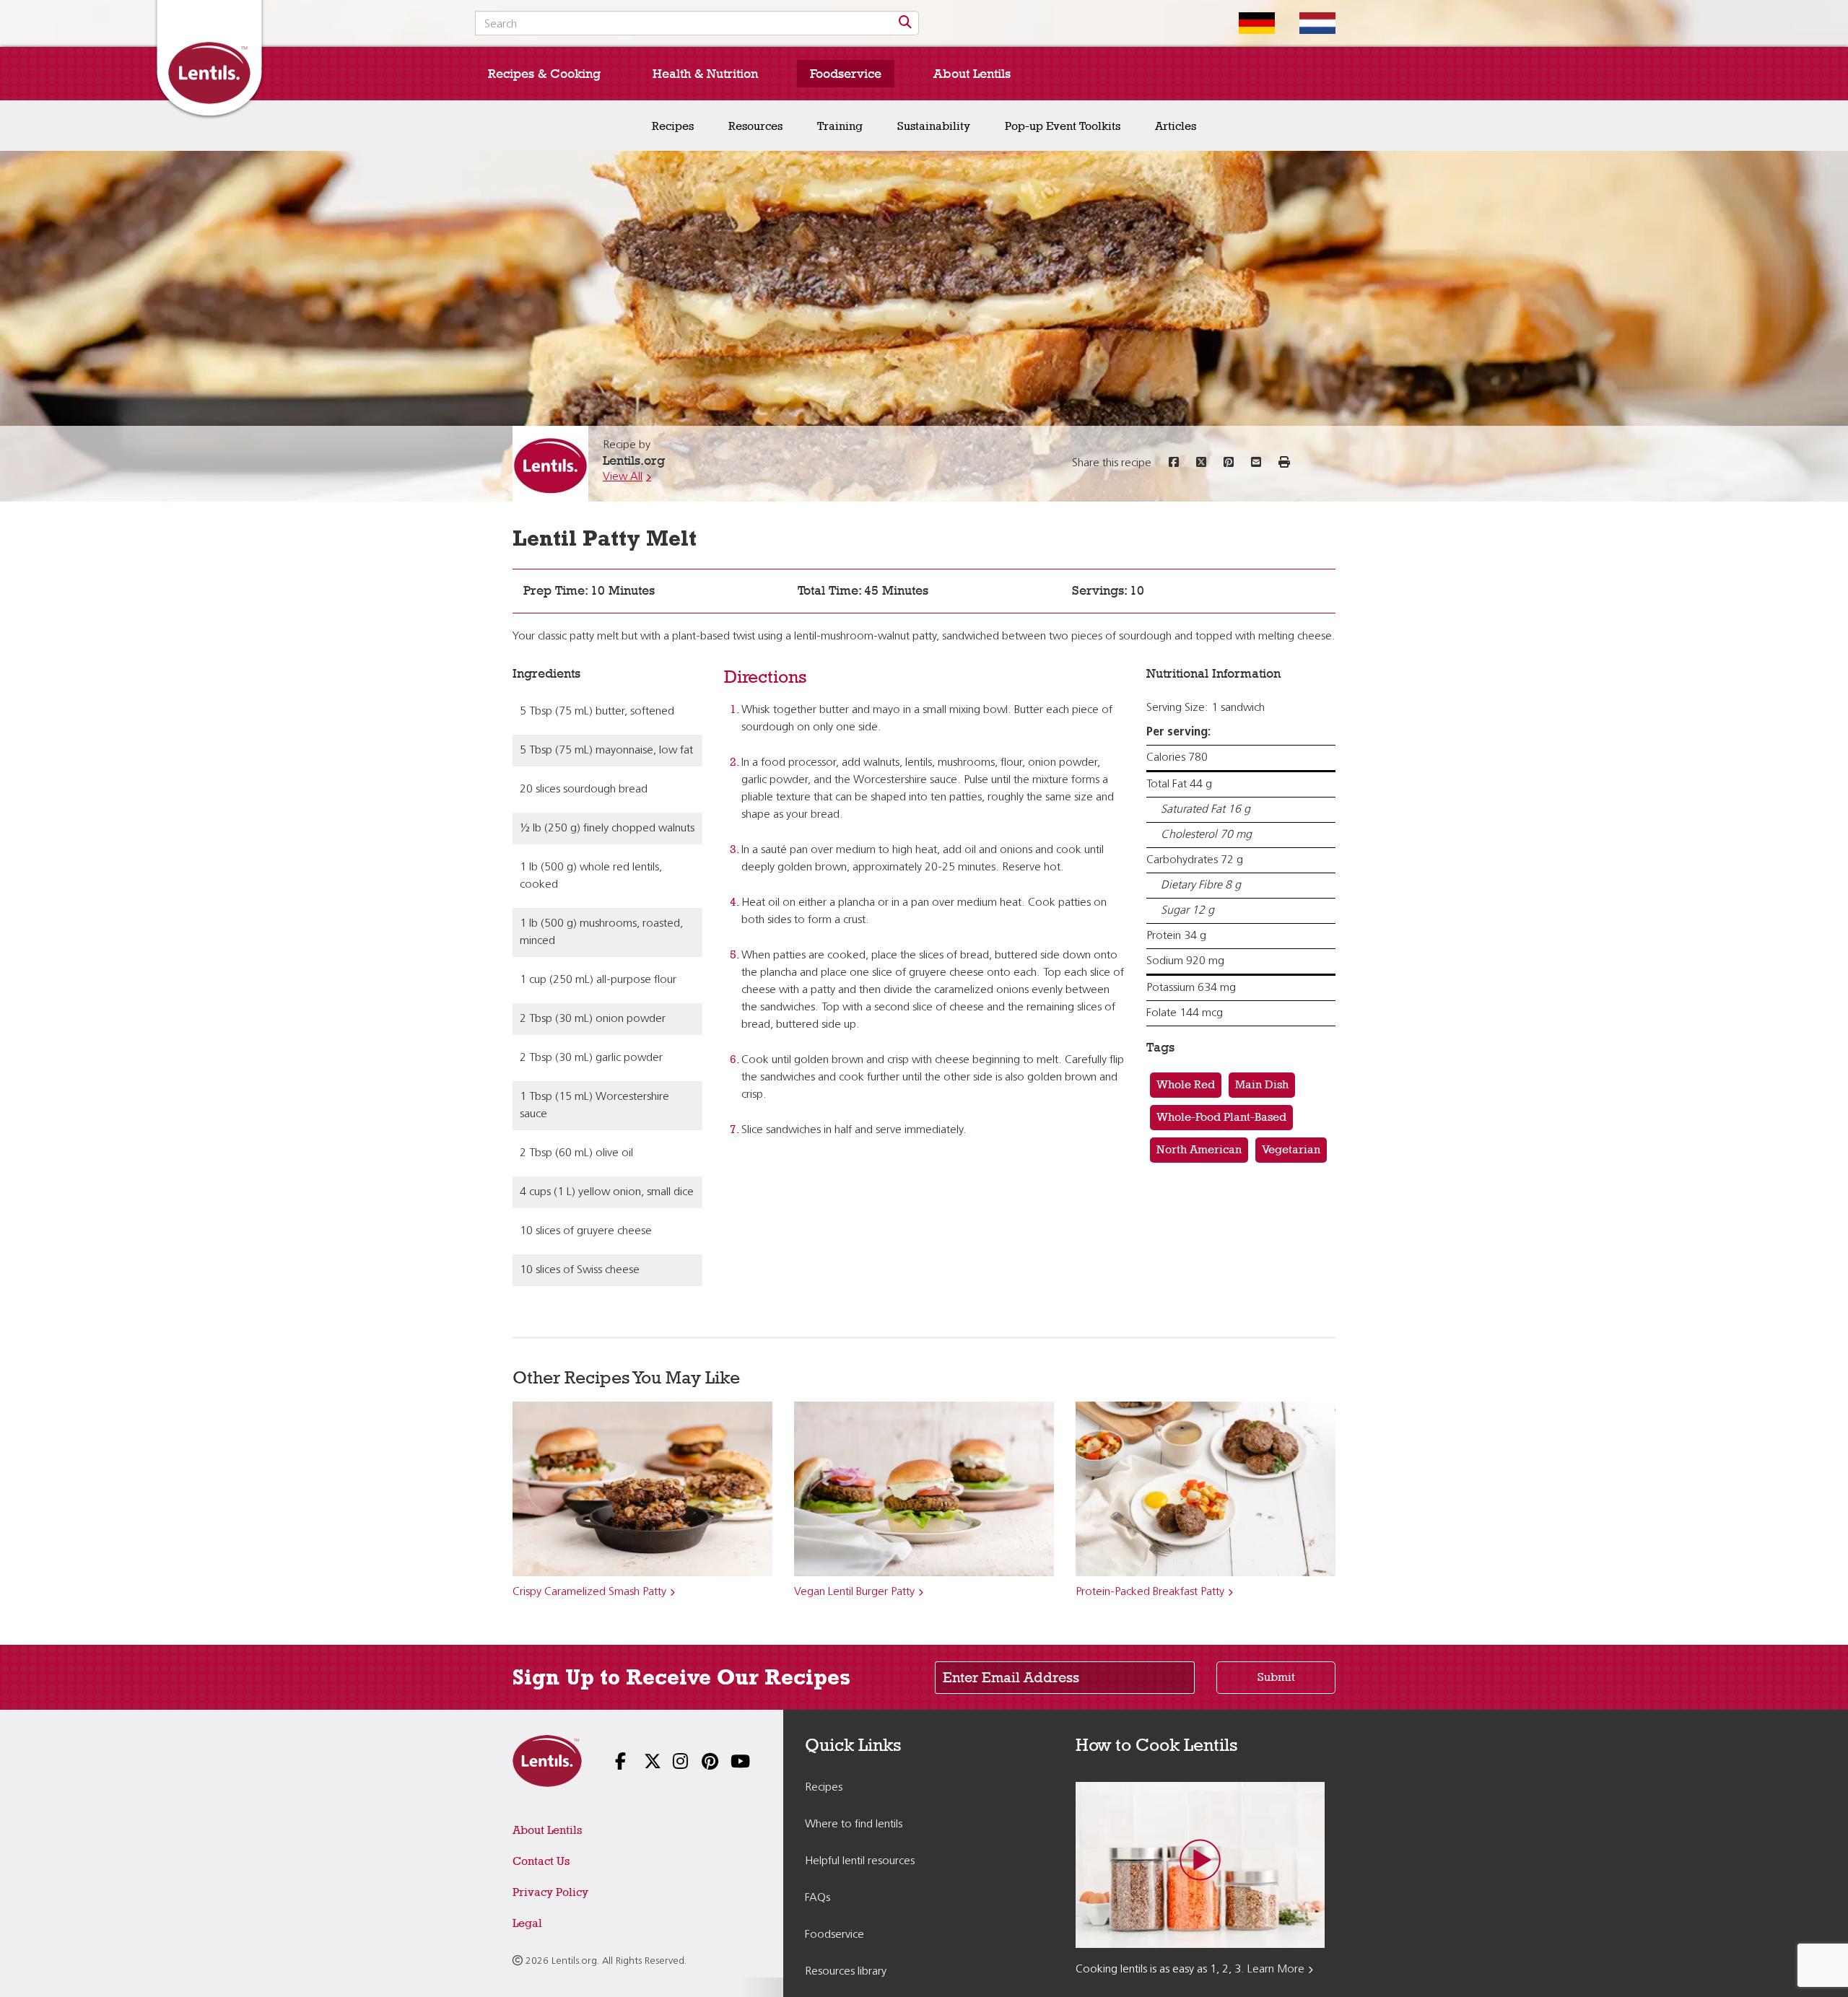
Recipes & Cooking (544, 74)
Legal (527, 1923)
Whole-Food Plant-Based (1221, 1117)
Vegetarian (1291, 1149)
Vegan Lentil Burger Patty (854, 1592)
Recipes (673, 126)
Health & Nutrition (705, 74)
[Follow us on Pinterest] (700, 1763)
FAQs (818, 1898)
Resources (755, 126)
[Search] (905, 23)
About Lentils (972, 74)
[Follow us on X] (642, 1763)
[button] (1284, 463)
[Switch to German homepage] (1246, 23)
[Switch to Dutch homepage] (1307, 23)
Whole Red (1186, 1084)
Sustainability (934, 126)
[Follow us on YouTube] (729, 1763)
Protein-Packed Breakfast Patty (1150, 1592)
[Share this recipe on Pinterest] (1229, 463)
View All (623, 477)
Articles (1176, 126)
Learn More (1276, 1970)
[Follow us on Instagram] (671, 1763)
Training (840, 126)
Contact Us (541, 1861)
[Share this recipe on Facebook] (1174, 463)
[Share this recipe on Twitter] (1201, 463)
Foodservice (846, 74)
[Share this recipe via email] (1256, 463)
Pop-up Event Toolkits (1063, 126)
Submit (1276, 1677)
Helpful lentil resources (860, 1861)
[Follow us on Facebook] (614, 1763)
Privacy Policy (550, 1892)
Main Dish (1262, 1084)
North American (1199, 1149)
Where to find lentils (854, 1825)
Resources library (846, 1972)
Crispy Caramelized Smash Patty (589, 1592)
